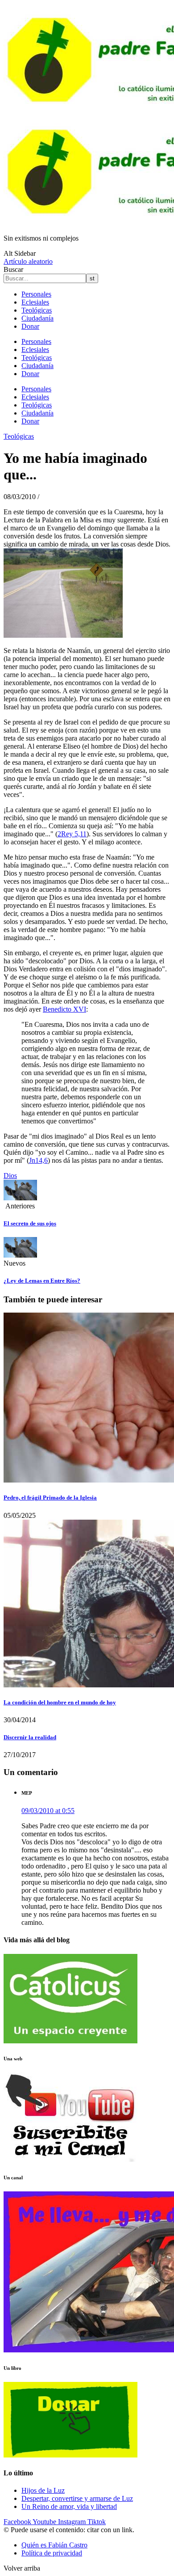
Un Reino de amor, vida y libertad (69, 2506)
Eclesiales (35, 302)
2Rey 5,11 (72, 834)
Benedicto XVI (64, 1009)
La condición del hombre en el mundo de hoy (60, 1702)
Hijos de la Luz (43, 2490)
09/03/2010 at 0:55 (48, 1811)
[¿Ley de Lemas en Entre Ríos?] (20, 1255)
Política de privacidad (52, 2553)
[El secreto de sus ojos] (20, 1198)
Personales (36, 294)
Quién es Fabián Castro (54, 2545)
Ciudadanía (37, 318)
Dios (10, 1176)
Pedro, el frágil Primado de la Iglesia (50, 1498)
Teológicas (37, 310)
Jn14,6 (38, 1160)
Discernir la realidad (30, 1737)
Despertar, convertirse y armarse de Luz (77, 2498)
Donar (30, 326)
